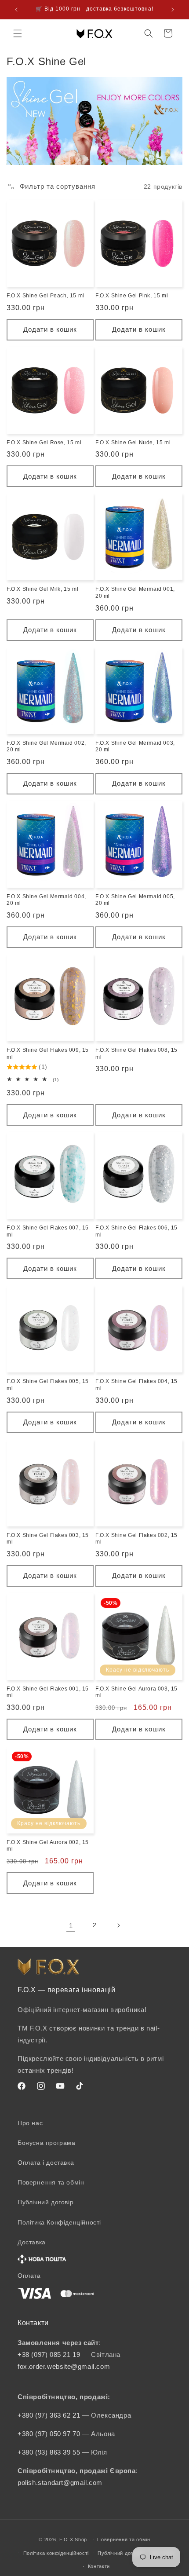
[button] (18, 33)
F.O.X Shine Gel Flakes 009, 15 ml (48, 1054)
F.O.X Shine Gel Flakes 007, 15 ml (48, 1231)
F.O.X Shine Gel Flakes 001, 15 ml (48, 1692)
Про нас (30, 2123)
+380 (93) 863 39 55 (50, 2452)
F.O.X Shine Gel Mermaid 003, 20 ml (135, 746)
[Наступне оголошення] (173, 10)
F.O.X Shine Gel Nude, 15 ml (133, 443)
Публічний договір (45, 2202)
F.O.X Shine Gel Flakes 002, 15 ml (136, 1539)
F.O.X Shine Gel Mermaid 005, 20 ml (135, 900)
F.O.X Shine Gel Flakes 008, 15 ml (136, 1054)
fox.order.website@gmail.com (64, 2366)
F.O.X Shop (73, 2539)
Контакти (99, 2566)
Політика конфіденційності (56, 2553)
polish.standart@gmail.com (60, 2483)
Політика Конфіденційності (59, 2222)
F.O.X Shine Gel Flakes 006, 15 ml (136, 1231)
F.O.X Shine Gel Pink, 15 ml (132, 296)
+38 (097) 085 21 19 (49, 2355)
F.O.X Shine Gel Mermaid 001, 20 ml (135, 593)
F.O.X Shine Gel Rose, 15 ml (44, 443)
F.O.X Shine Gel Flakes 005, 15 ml (48, 1385)
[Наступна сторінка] (118, 1925)
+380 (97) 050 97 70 (50, 2434)
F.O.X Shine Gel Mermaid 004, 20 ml (46, 900)
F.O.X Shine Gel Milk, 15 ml (42, 589)
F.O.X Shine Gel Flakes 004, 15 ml (136, 1385)
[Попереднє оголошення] (16, 10)
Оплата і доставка (46, 2163)
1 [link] (71, 1926)
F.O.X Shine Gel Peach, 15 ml (45, 296)
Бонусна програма (47, 2143)
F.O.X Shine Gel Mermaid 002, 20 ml (46, 746)
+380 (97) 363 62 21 (50, 2415)
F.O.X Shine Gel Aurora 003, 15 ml (136, 1692)
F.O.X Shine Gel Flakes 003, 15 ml (48, 1539)
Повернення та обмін (51, 2182)
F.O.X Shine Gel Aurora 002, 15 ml (48, 1846)
